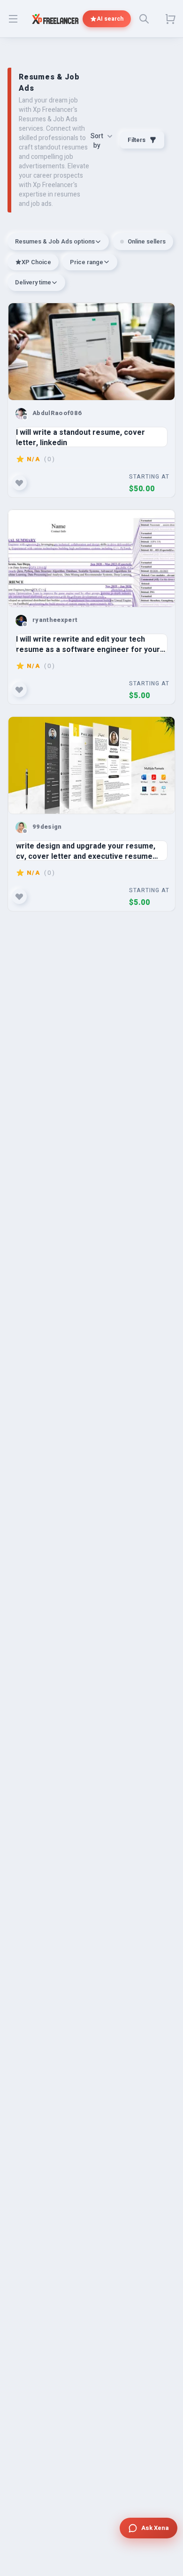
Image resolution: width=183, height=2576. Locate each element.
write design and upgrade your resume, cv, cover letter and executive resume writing (86, 851)
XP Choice (36, 262)
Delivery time (33, 282)
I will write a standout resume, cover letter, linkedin (80, 437)
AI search (110, 19)
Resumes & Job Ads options (55, 241)
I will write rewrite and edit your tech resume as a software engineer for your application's (88, 644)
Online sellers (147, 241)
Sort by (97, 141)
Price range (87, 262)
